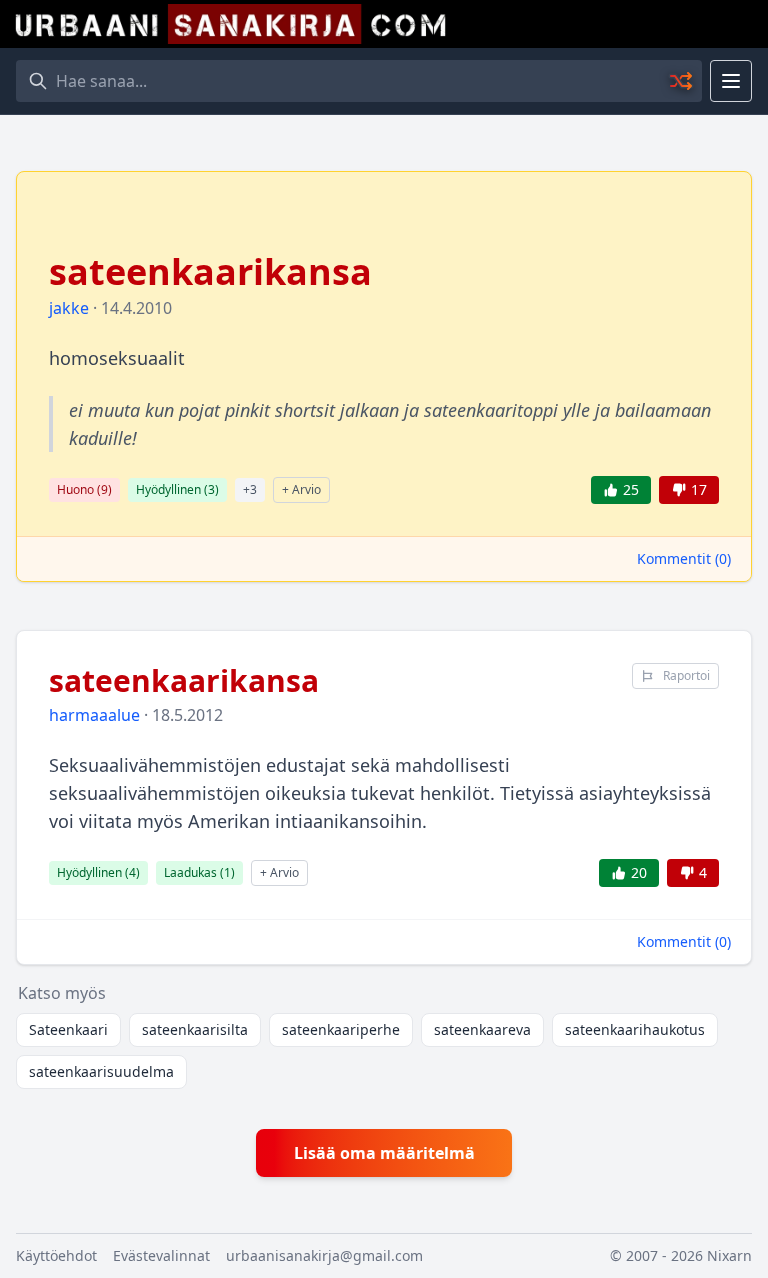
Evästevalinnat (161, 1255)
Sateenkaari (68, 1029)
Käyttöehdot (56, 1255)
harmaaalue (94, 715)
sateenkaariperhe (341, 1029)
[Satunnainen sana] (682, 81)
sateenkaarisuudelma (101, 1071)
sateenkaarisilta (195, 1029)
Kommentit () (684, 558)
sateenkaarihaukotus (635, 1029)
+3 (250, 489)
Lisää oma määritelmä (384, 1153)
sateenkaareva (482, 1029)
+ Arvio (301, 489)
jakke (69, 308)
